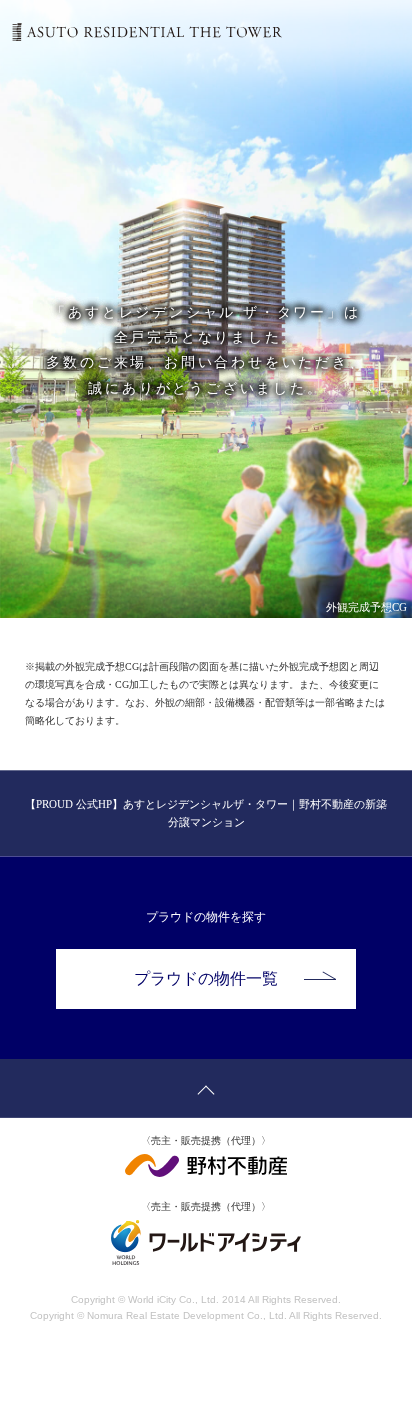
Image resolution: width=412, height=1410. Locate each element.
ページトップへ (206, 1088)
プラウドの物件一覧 (206, 978)
